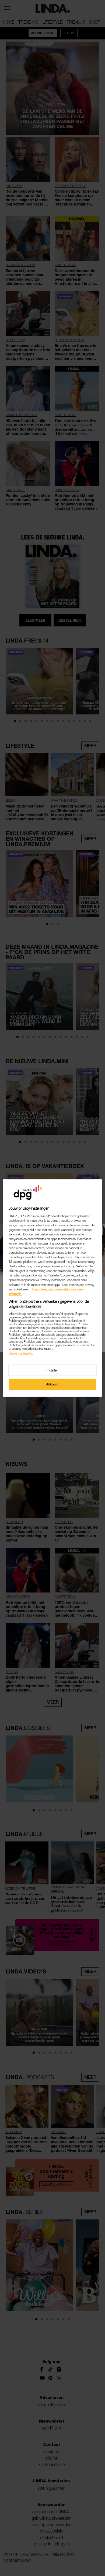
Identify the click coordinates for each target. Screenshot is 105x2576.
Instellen (52, 1370)
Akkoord (52, 1384)
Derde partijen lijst (21, 1353)
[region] (53, 1288)
